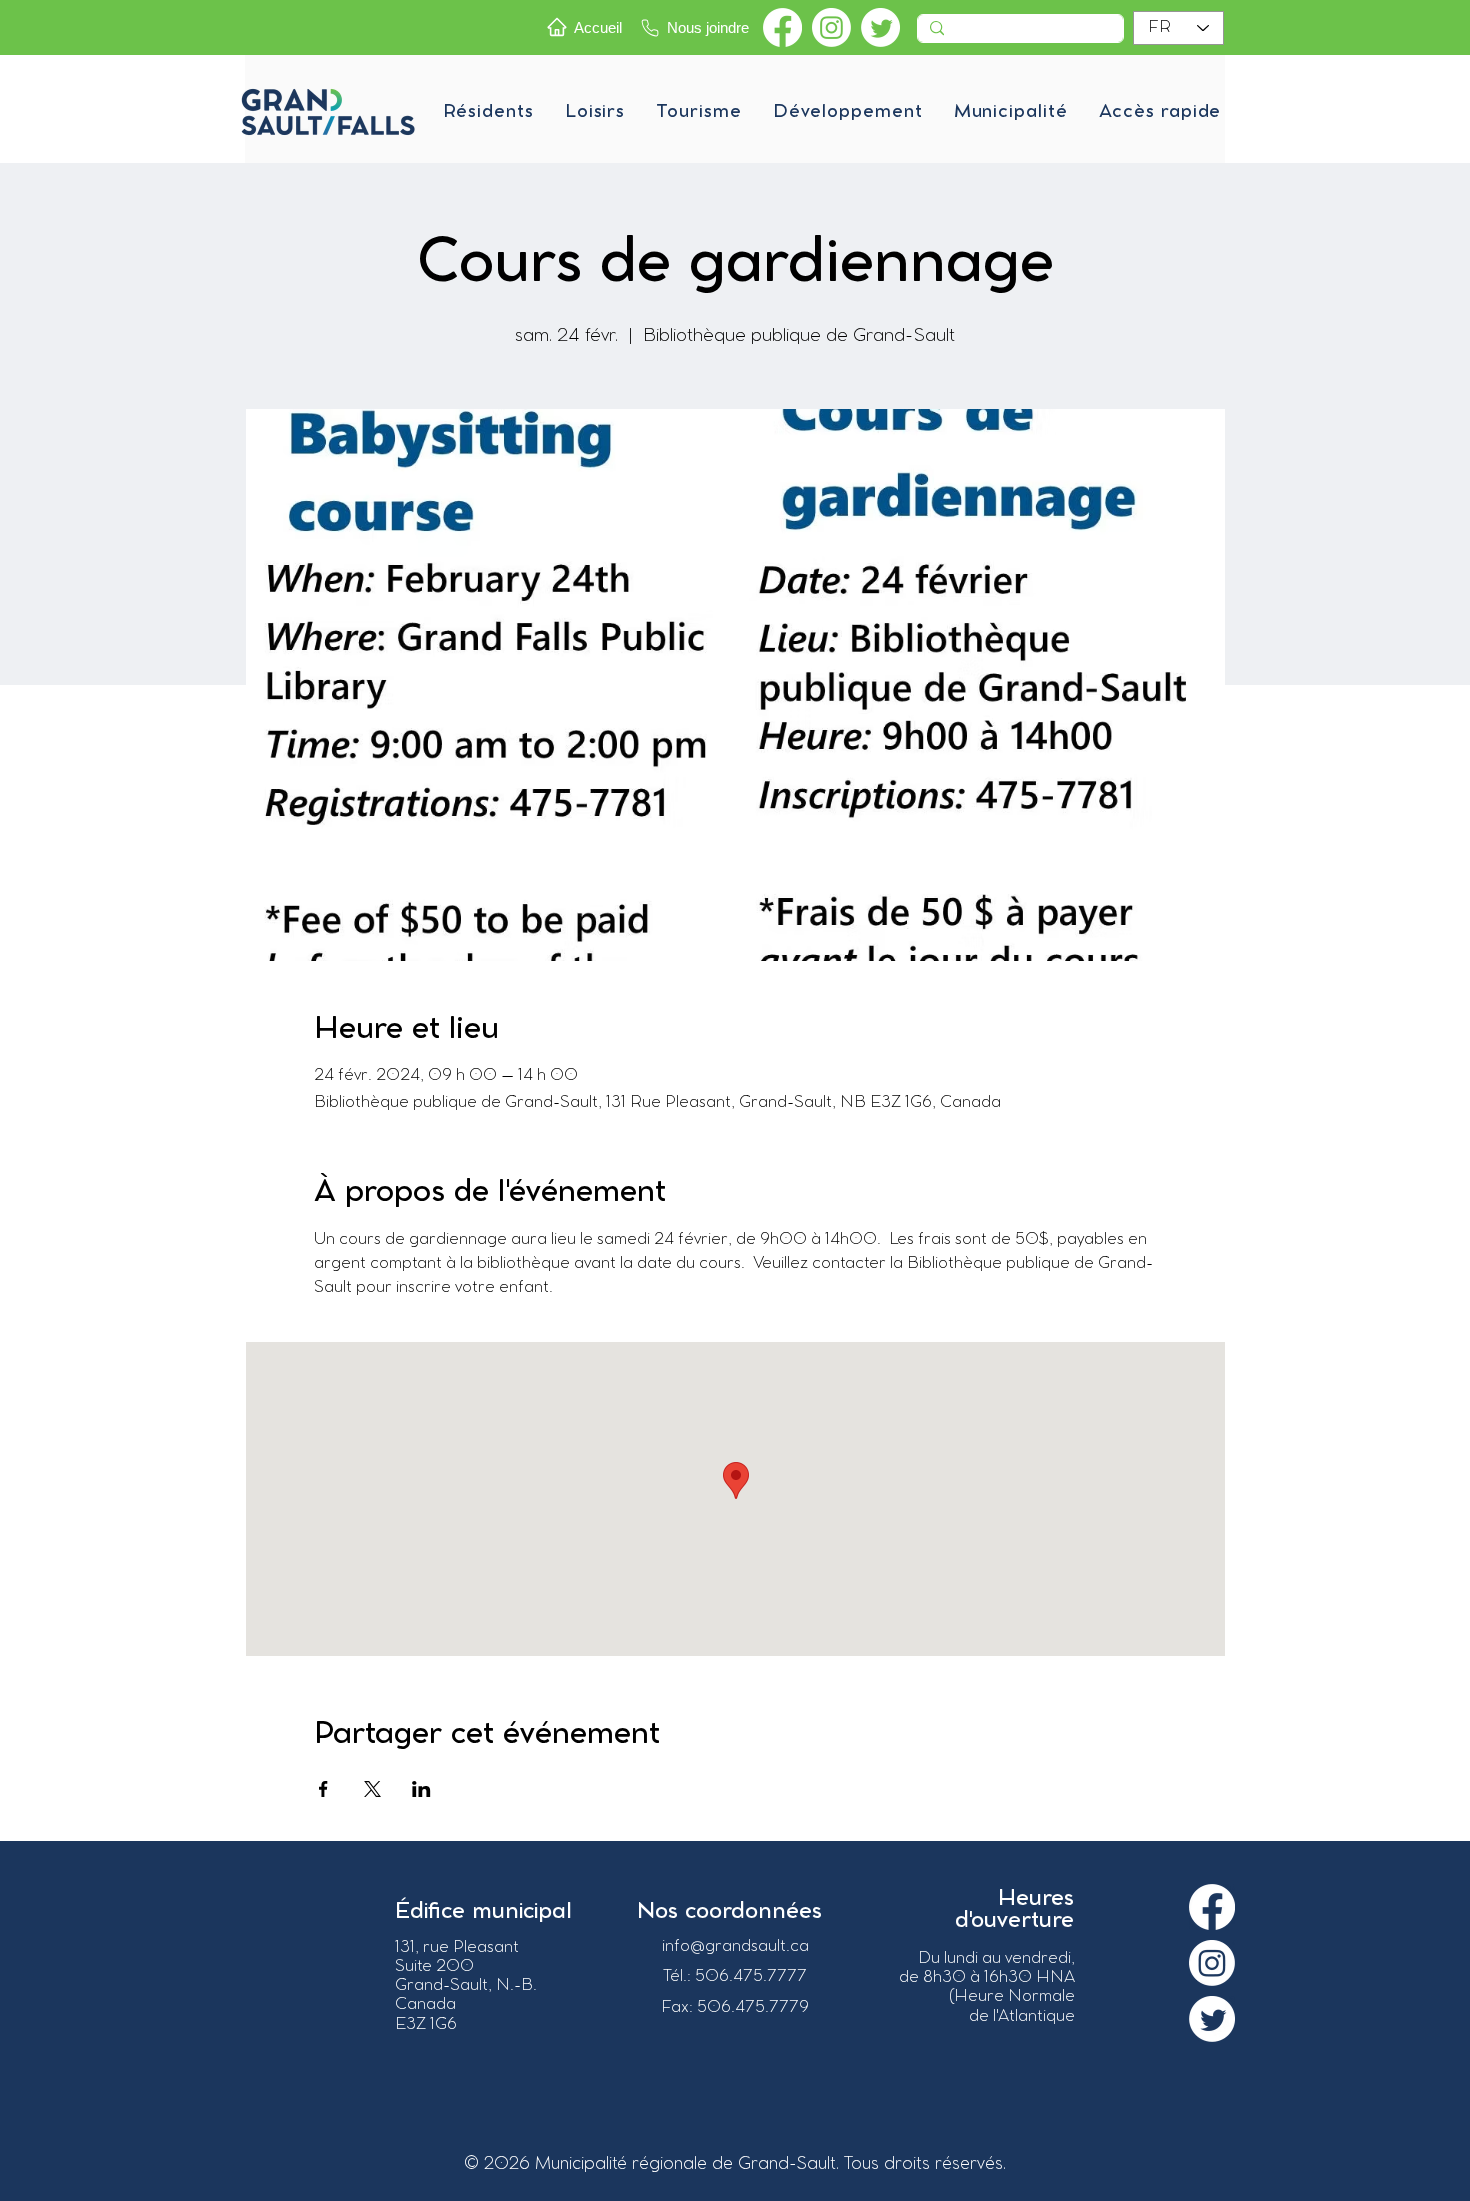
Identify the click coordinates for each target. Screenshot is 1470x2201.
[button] (488, 112)
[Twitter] (880, 27)
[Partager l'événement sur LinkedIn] (421, 1789)
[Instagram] (831, 27)
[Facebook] (782, 27)
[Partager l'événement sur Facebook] (323, 1789)
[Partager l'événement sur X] (372, 1789)
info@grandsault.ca (735, 1946)
